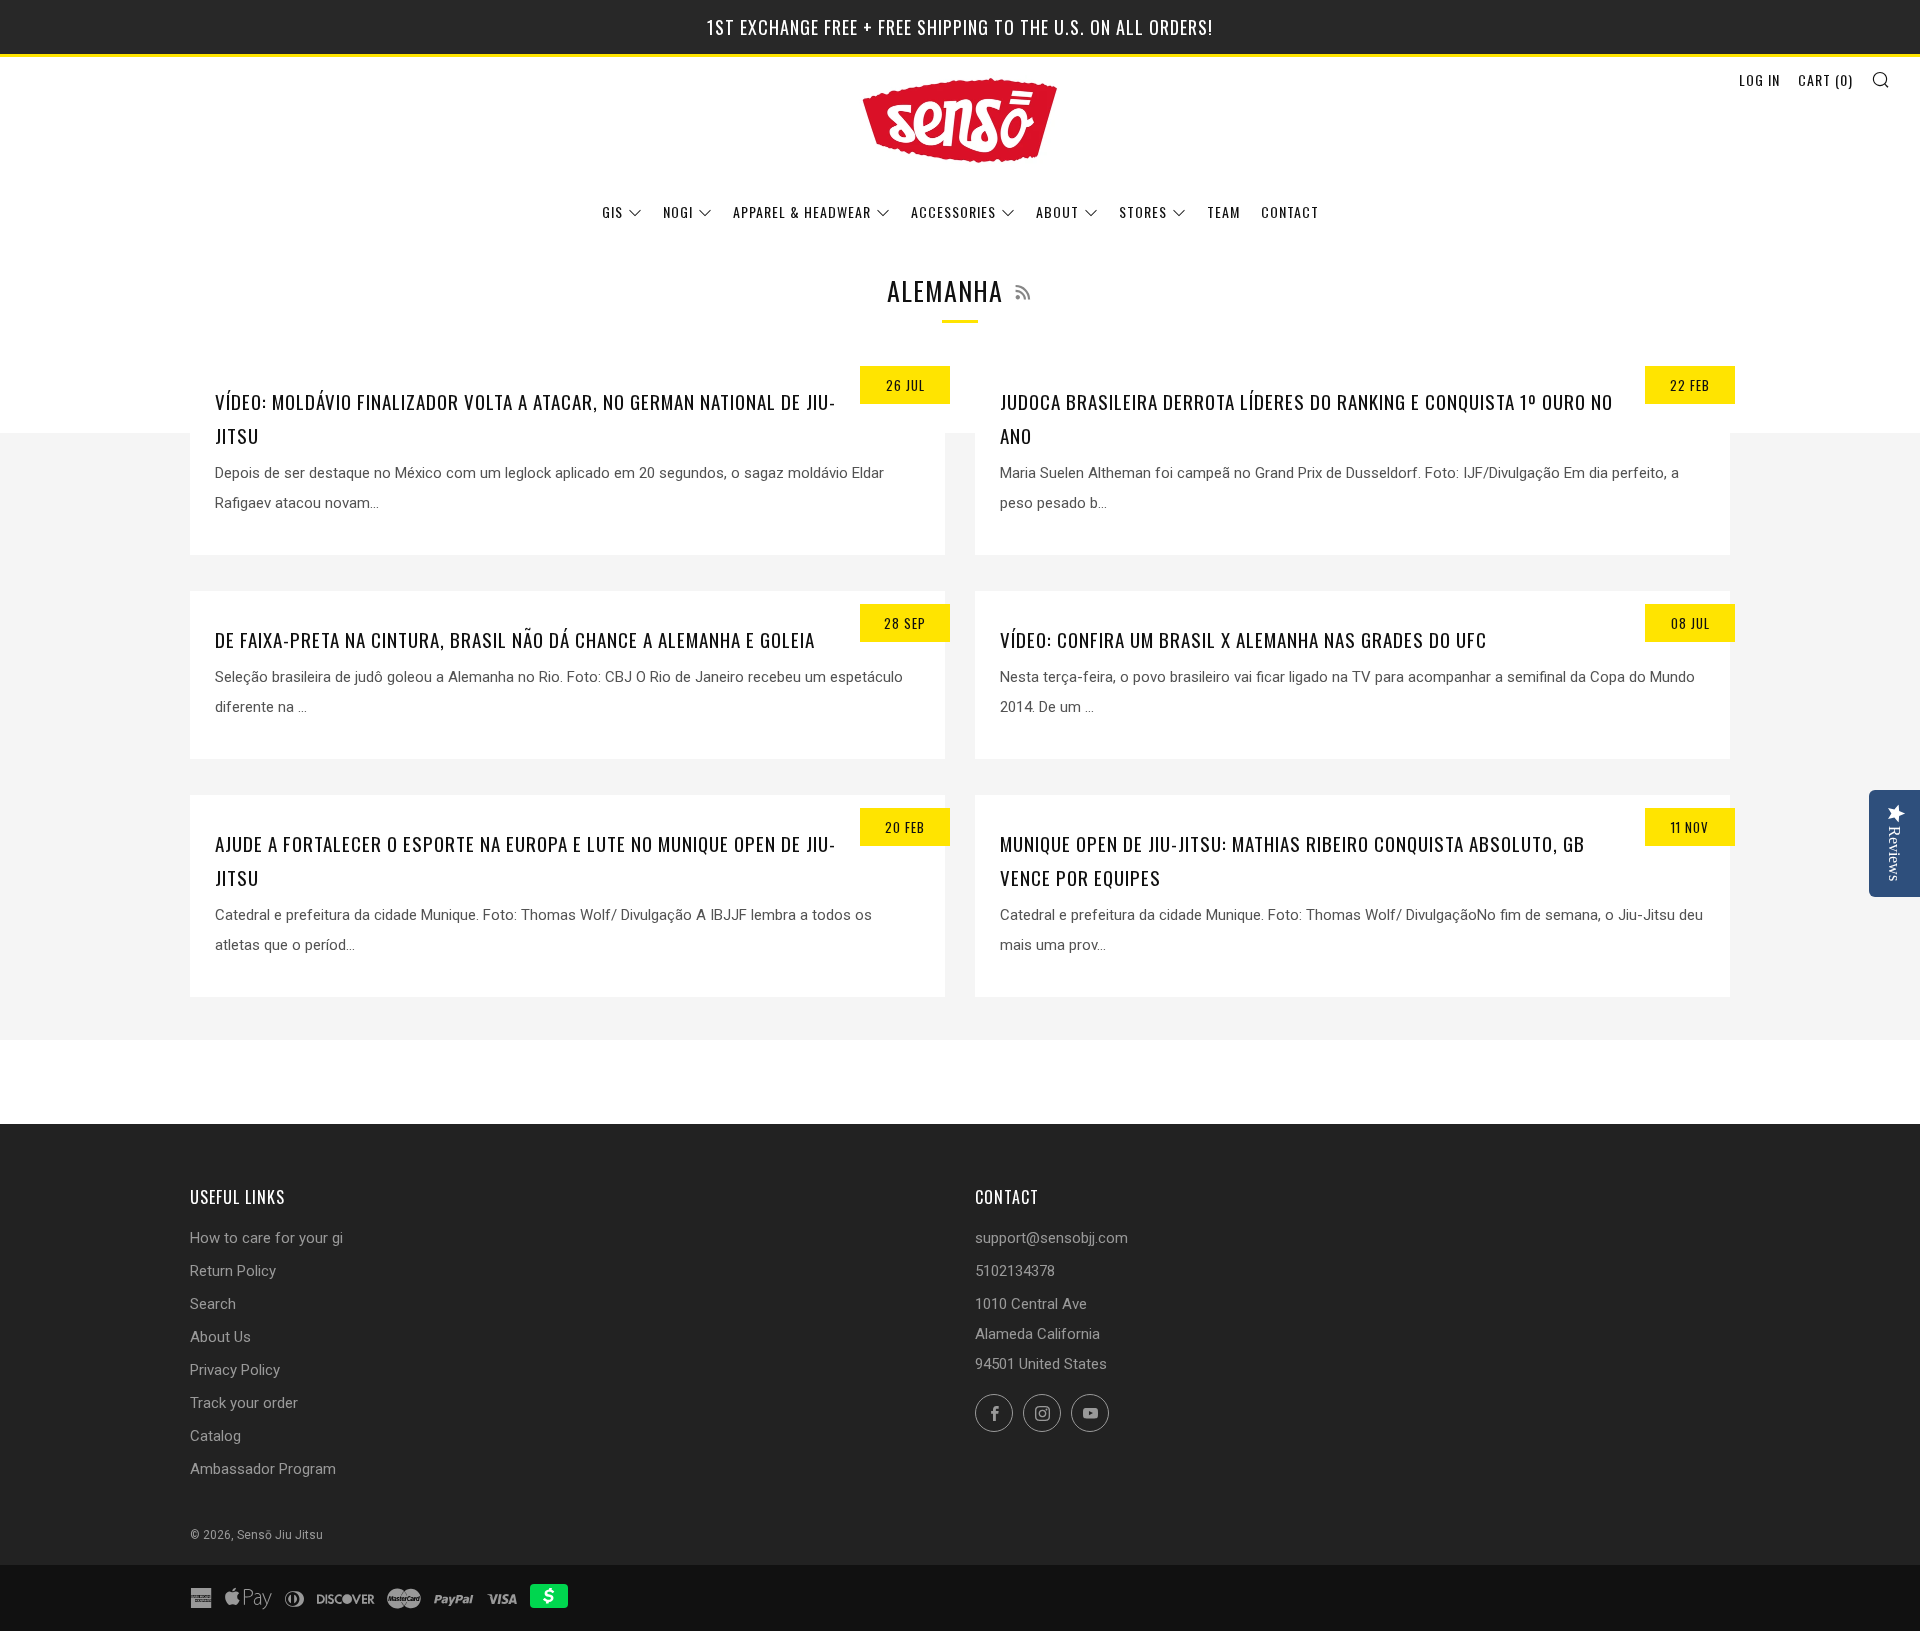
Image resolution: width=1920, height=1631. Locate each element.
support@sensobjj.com (1051, 1238)
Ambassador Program (263, 1469)
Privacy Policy (235, 1370)
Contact (1290, 211)
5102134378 (1015, 1271)
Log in (1759, 79)
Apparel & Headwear (802, 211)
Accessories (953, 211)
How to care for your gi (266, 1238)
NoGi (678, 211)
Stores (1143, 211)
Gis (612, 211)
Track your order (244, 1403)
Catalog (215, 1436)
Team (1223, 211)
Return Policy (233, 1271)
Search (213, 1304)
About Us (220, 1337)
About (1057, 211)
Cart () (1825, 79)
